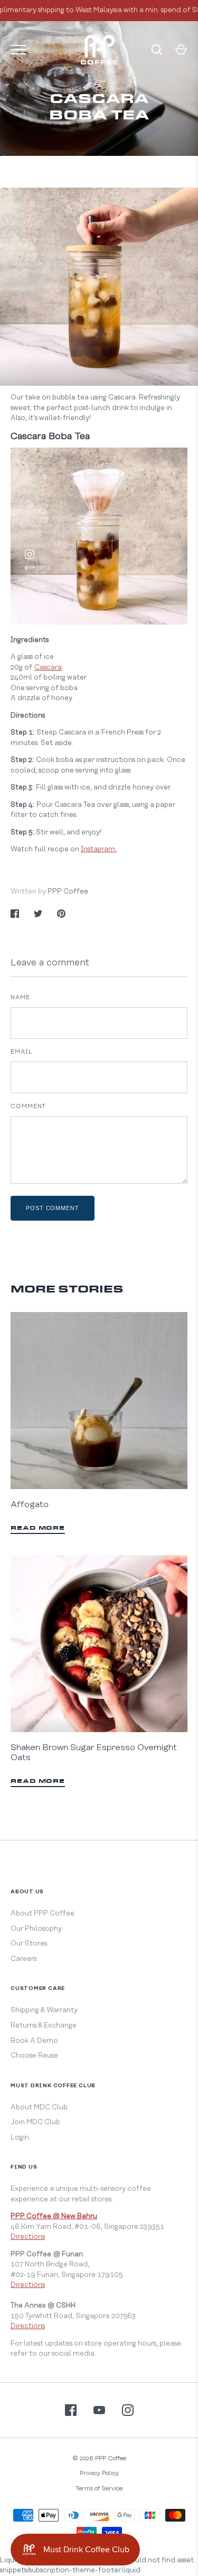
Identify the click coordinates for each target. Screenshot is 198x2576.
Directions (28, 2237)
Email (22, 1052)
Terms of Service (99, 2489)
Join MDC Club (35, 2122)
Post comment (53, 1208)
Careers (23, 1959)
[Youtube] (99, 2410)
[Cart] (181, 50)
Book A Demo (34, 2041)
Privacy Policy (99, 2473)
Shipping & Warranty (44, 2010)
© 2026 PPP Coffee (99, 2458)
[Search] (157, 50)
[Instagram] (128, 2410)
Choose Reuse (34, 2056)
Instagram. (99, 849)
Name (20, 997)
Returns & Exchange (44, 2025)
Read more (38, 1528)
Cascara (48, 667)
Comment (28, 1106)
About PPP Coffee (43, 1913)
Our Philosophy (36, 1929)
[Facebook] (71, 2410)
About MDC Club (39, 2107)
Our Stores (29, 1943)
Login (20, 2137)
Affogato (30, 1504)
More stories (67, 1290)
